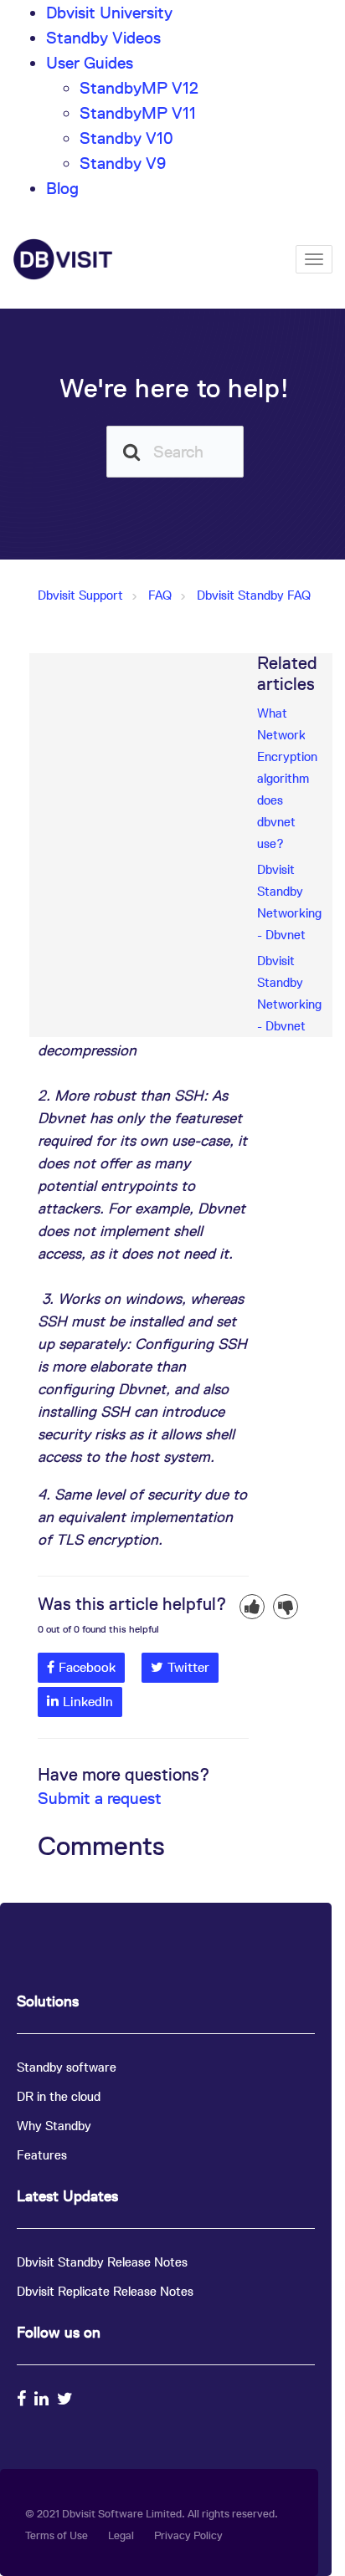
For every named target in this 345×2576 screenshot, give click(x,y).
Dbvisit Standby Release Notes (102, 2262)
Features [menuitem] (42, 2155)
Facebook (87, 1667)
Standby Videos (103, 38)
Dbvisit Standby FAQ (254, 595)
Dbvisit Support (80, 595)
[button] (252, 1607)
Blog (62, 188)
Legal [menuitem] (121, 2535)
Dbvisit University (109, 13)
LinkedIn (88, 1702)
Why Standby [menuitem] (54, 2126)
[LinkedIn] (44, 2399)
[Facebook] (23, 2399)
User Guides (90, 63)
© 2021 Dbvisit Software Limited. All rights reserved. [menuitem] (152, 2514)
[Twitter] (67, 2399)
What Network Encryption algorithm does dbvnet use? (287, 778)
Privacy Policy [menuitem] (188, 2535)
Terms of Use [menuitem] (57, 2535)
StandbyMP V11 (138, 113)
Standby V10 (126, 138)
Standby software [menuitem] (67, 2067)
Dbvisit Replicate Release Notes (105, 2291)
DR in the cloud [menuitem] (59, 2096)
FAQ (160, 595)
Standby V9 (123, 163)
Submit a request (100, 1798)
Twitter (188, 1667)
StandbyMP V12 (139, 88)
